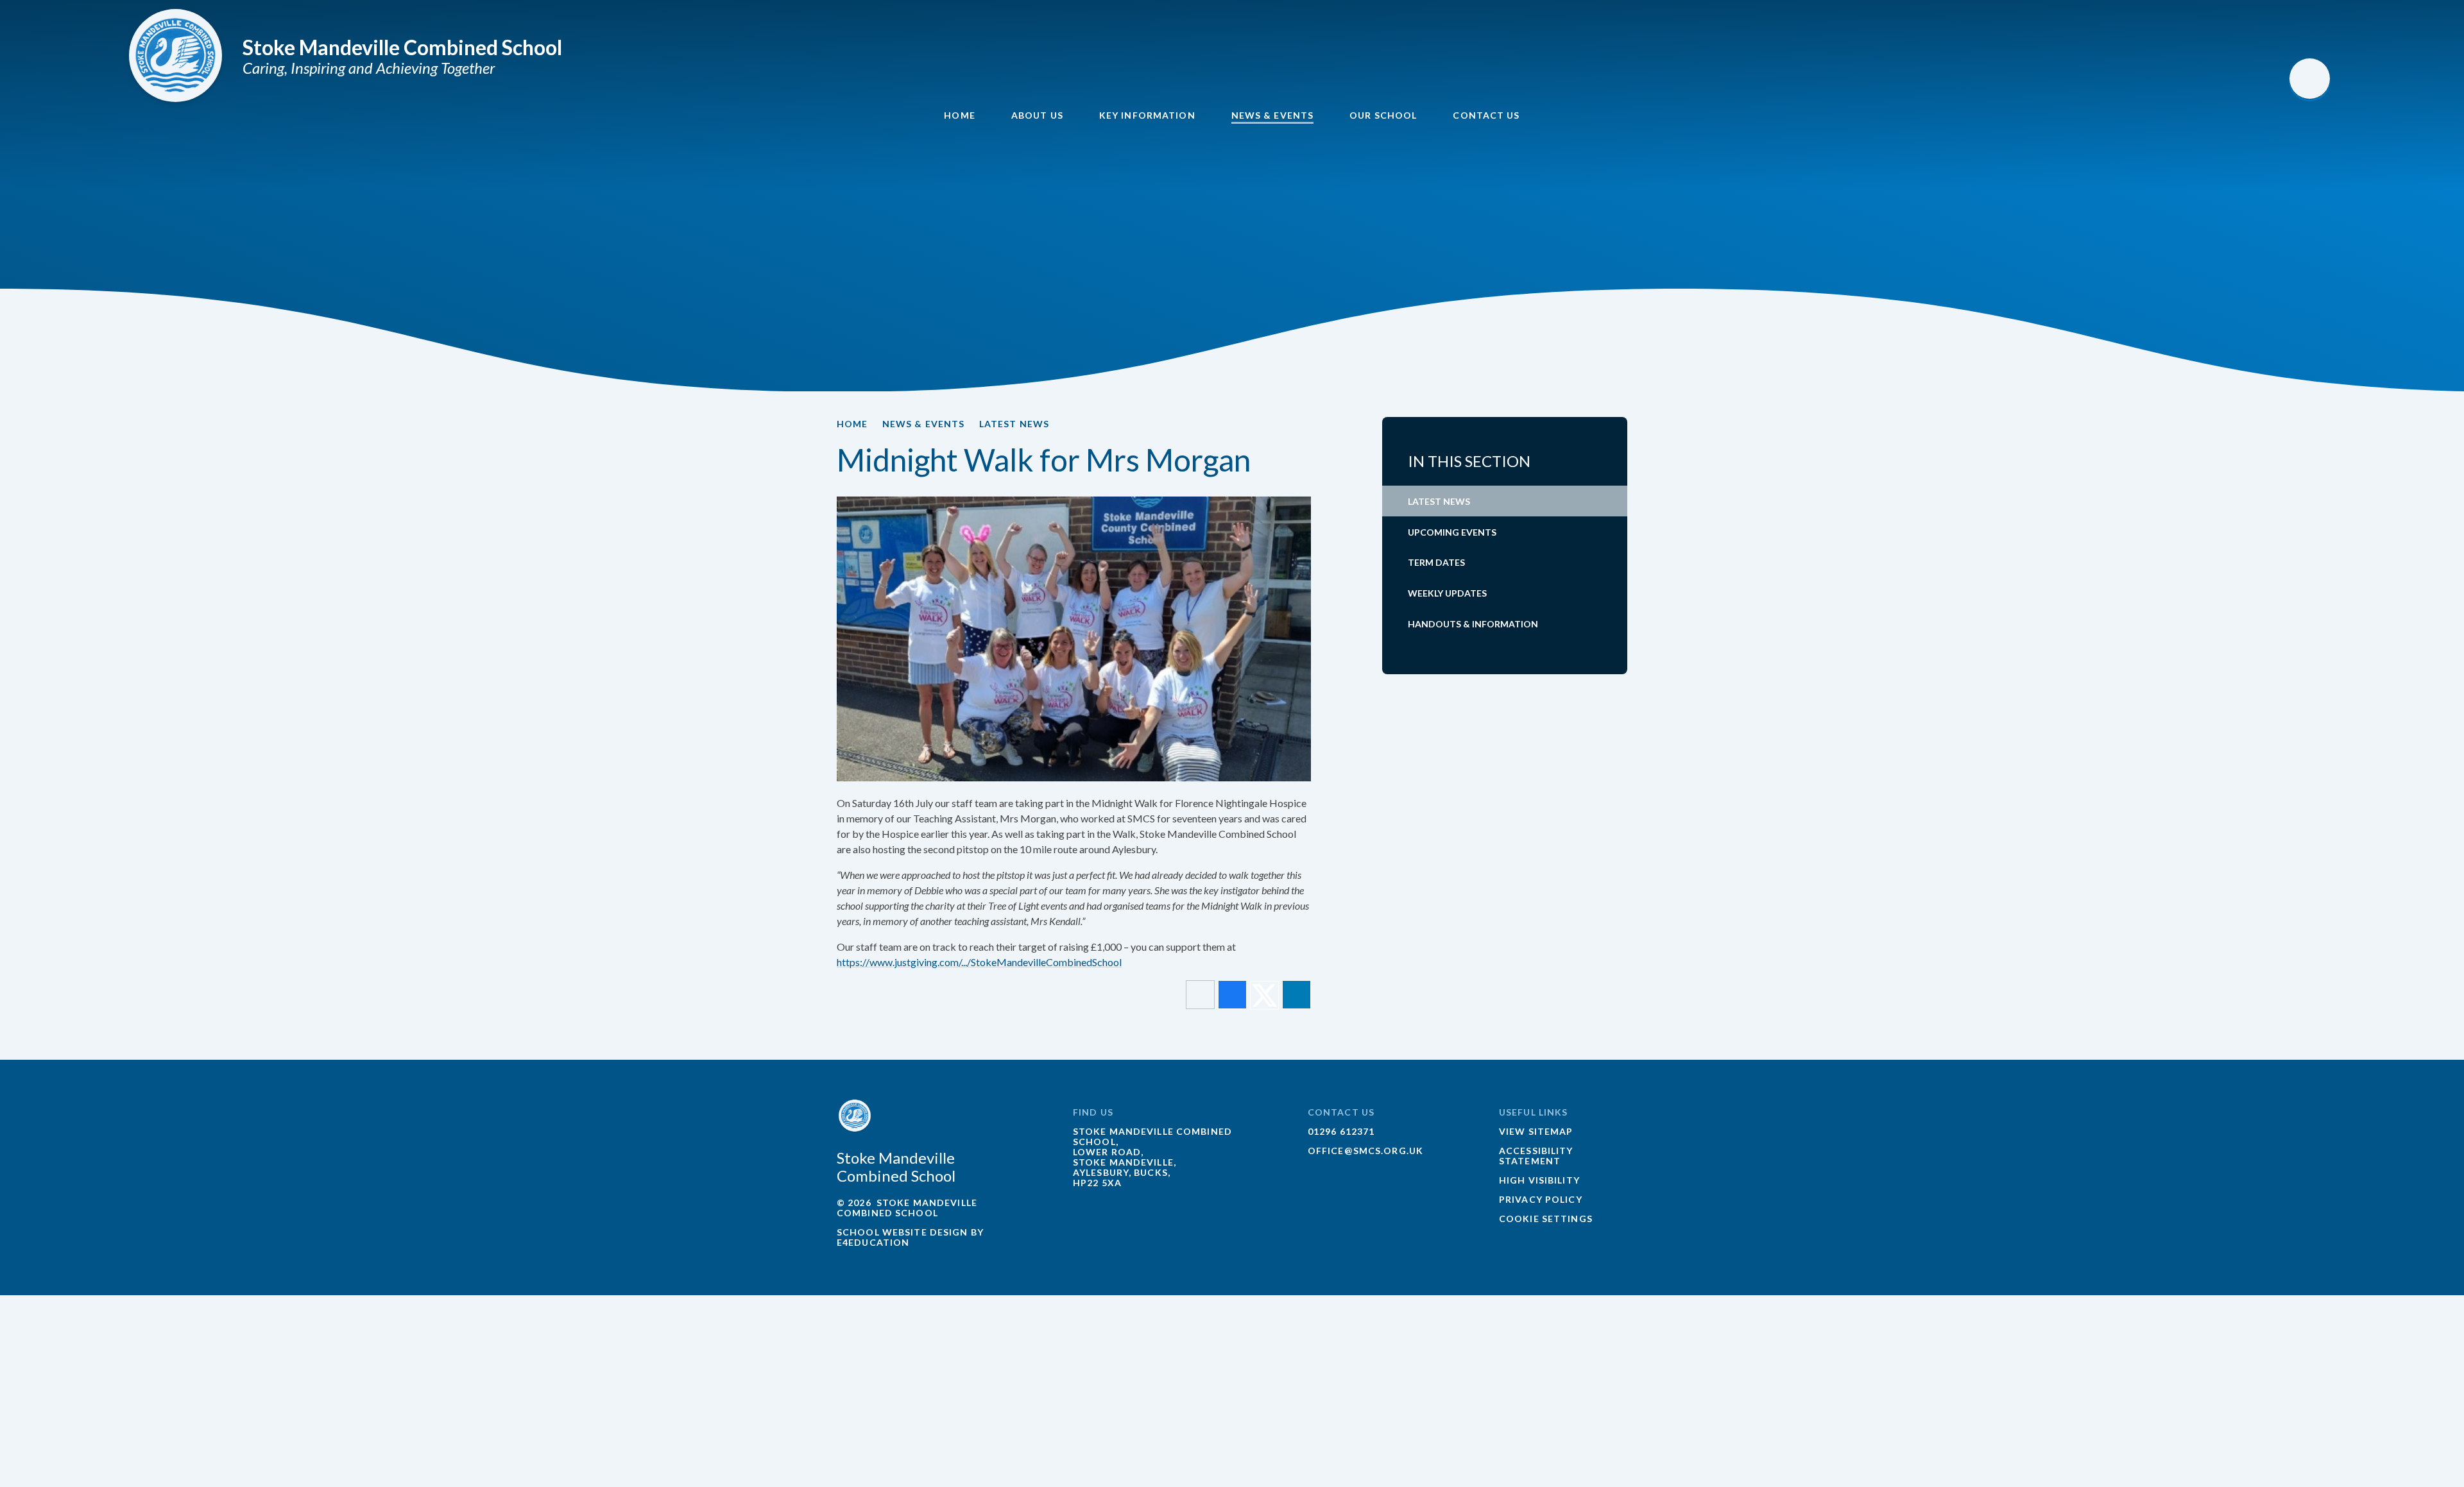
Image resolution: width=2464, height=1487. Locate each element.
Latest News (1014, 424)
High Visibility (1539, 1180)
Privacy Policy (1541, 1199)
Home (852, 424)
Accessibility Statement (1536, 1156)
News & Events (924, 424)
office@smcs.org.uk (1365, 1151)
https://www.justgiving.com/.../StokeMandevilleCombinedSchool (979, 962)
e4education (873, 1242)
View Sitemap (1536, 1131)
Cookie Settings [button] (1546, 1219)
